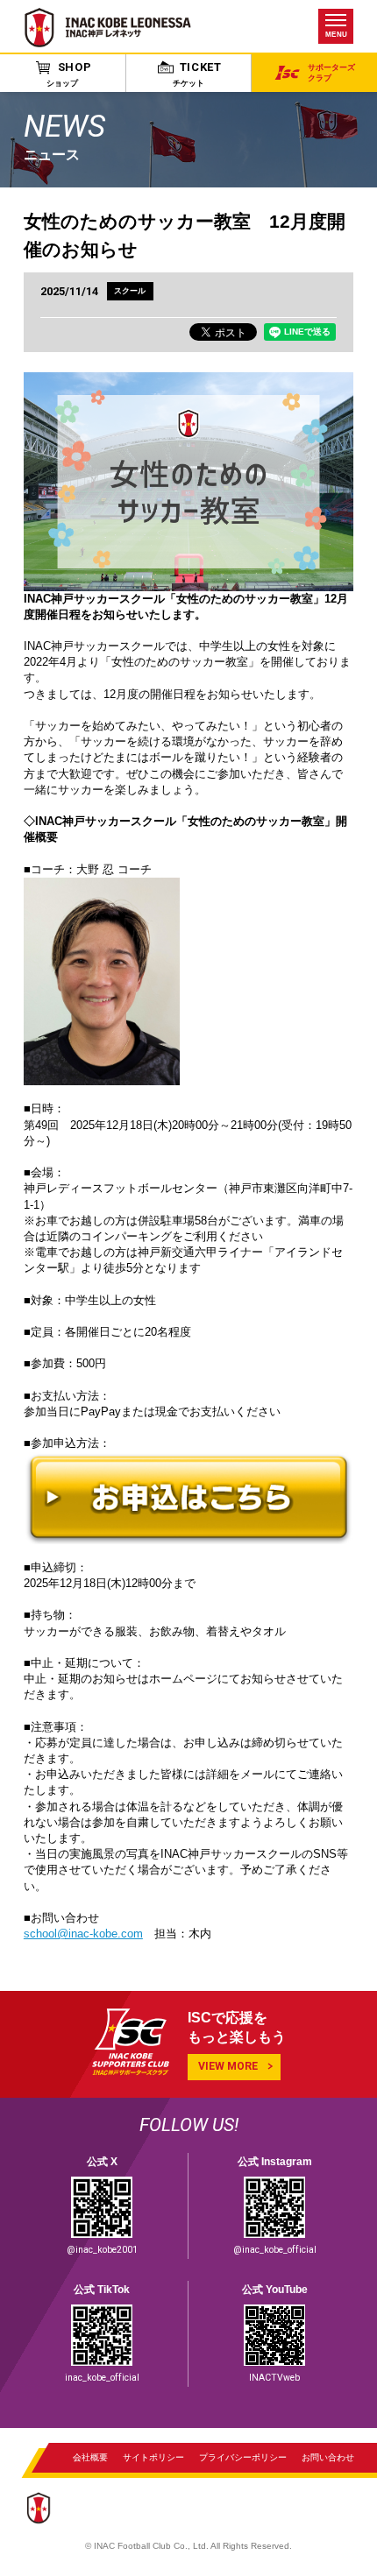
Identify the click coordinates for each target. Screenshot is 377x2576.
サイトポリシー (153, 2456)
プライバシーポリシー (243, 2456)
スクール (130, 291)
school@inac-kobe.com (83, 1934)
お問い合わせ (328, 2456)
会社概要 (90, 2456)
